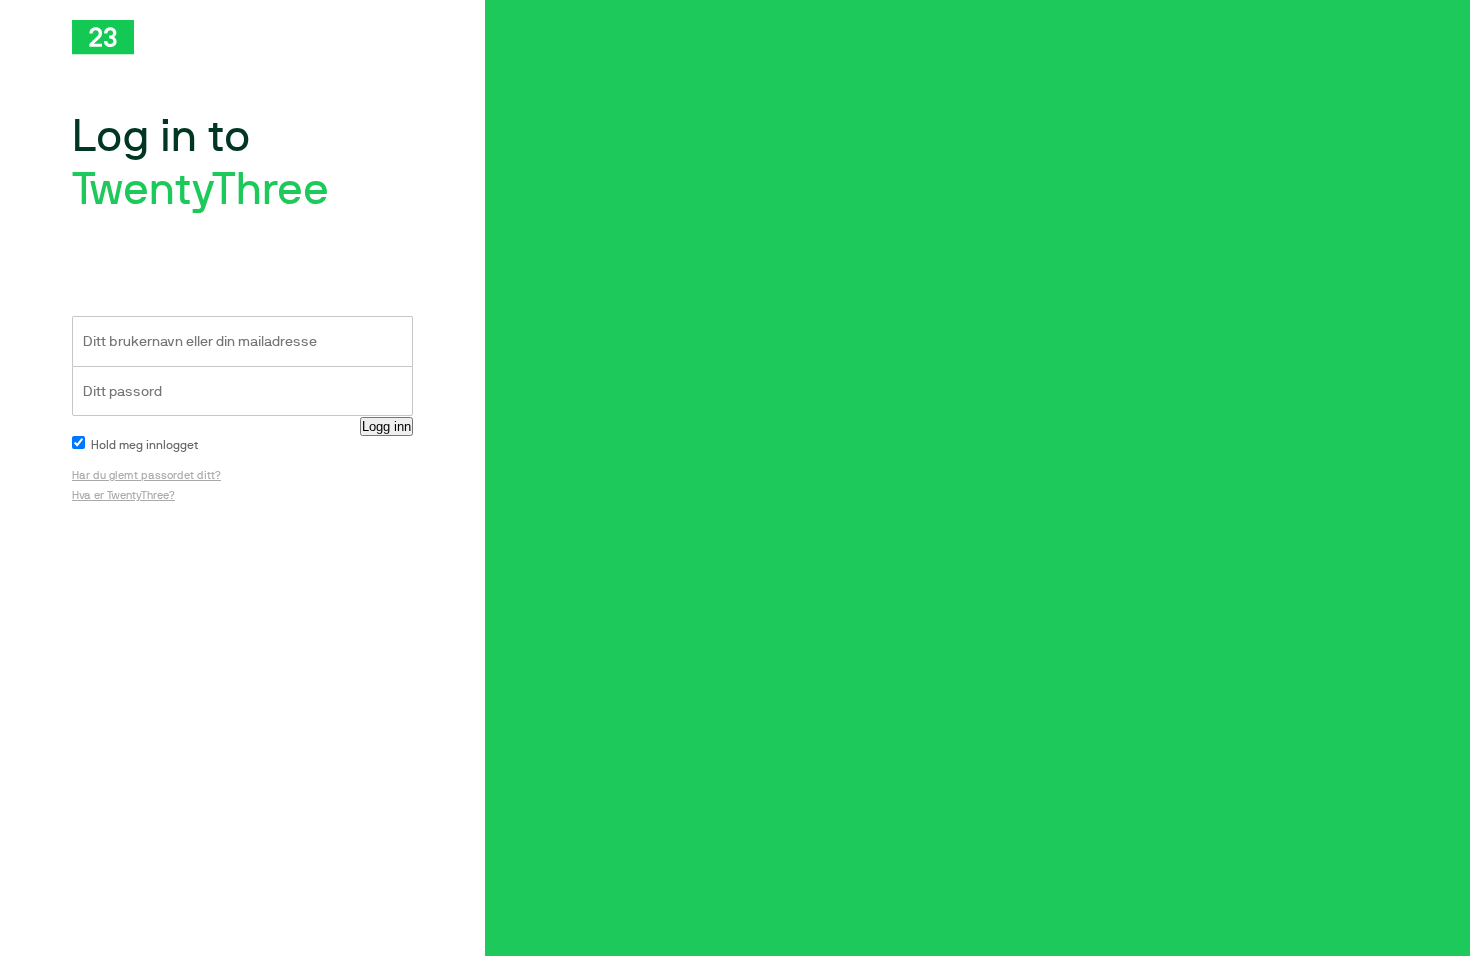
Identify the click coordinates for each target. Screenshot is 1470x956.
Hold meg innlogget (143, 445)
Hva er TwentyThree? (123, 495)
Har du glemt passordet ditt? (146, 475)
